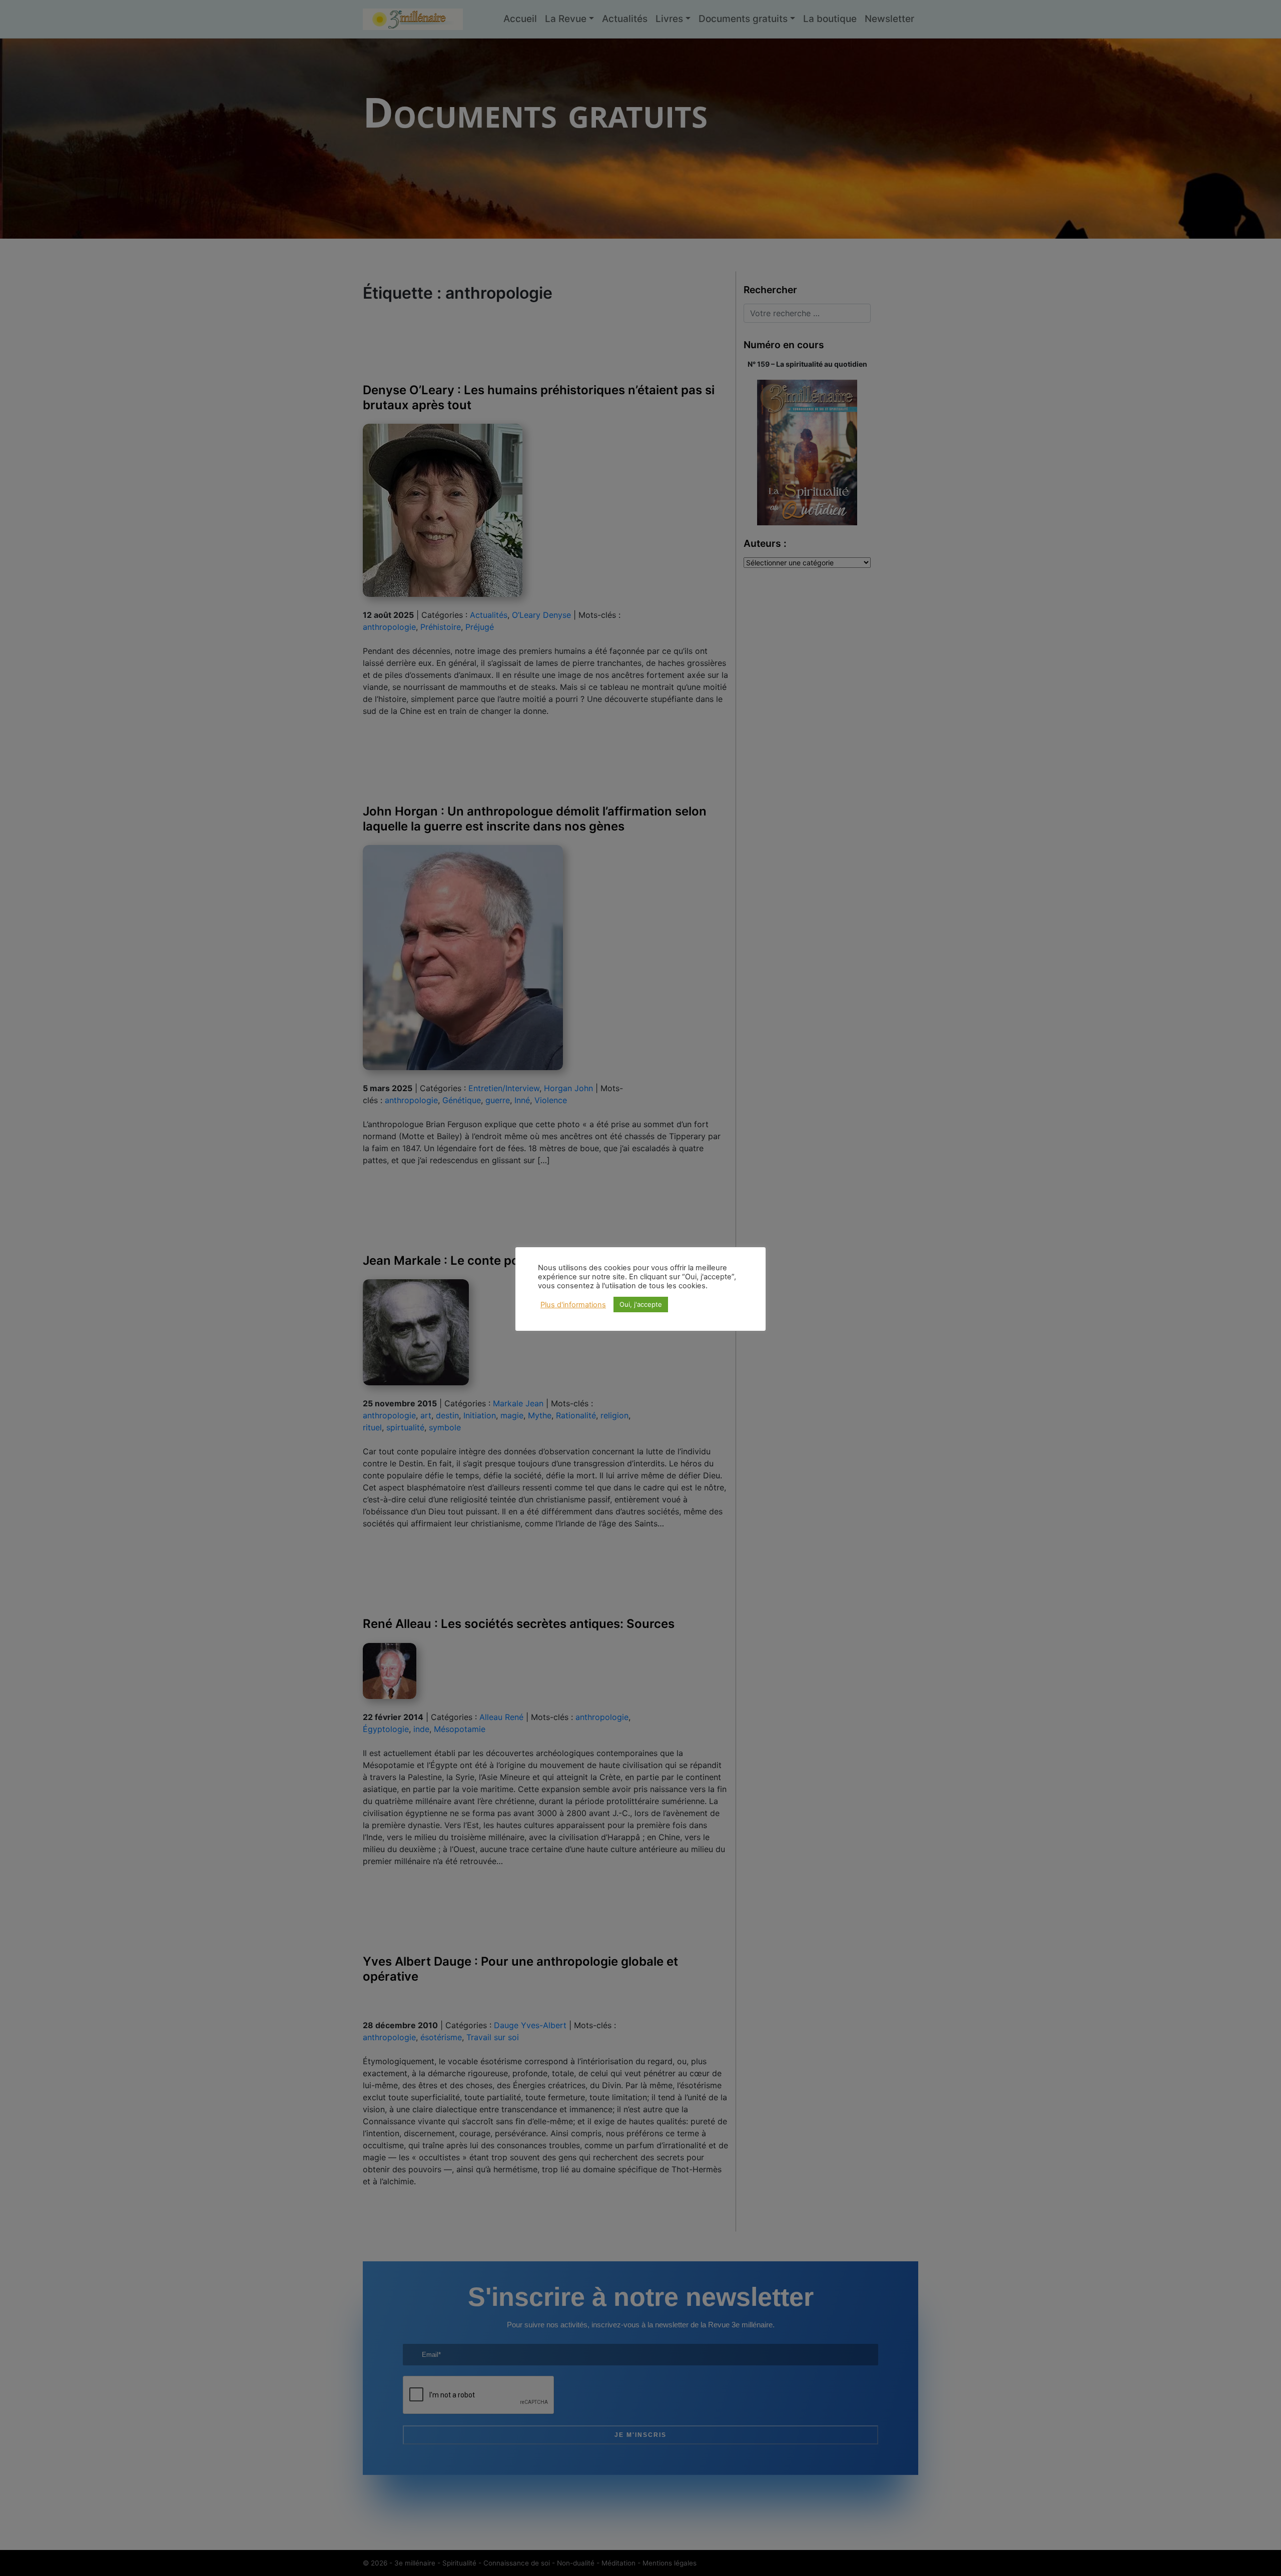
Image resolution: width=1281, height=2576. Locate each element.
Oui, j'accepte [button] (641, 1304)
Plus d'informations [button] (573, 1305)
